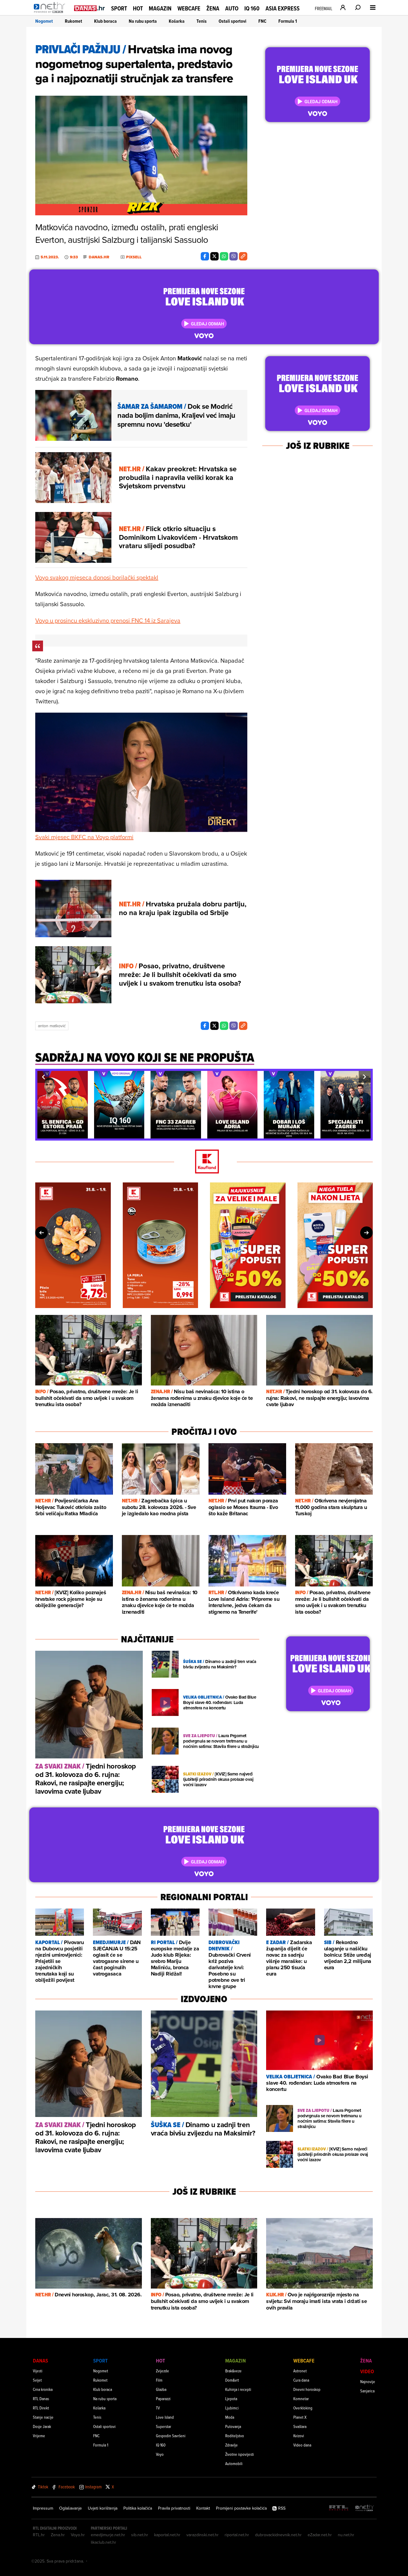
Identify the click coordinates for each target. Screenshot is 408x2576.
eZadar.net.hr (320, 2535)
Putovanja (233, 2426)
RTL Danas (41, 2399)
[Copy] (243, 256)
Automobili (234, 2463)
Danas (40, 2361)
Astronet (300, 2371)
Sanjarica (367, 2391)
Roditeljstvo (235, 2436)
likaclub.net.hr (103, 2542)
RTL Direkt (41, 2408)
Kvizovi (299, 2436)
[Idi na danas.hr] (90, 8)
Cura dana (301, 2380)
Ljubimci (232, 2408)
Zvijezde (162, 2371)
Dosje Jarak (42, 2426)
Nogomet (44, 21)
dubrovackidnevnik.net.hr (278, 2535)
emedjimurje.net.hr (108, 2535)
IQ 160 (252, 9)
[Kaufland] (204, 1162)
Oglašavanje (70, 2508)
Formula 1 (288, 21)
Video (367, 2371)
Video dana (302, 2445)
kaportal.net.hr (167, 2535)
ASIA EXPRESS (283, 9)
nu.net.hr (346, 2535)
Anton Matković (52, 1026)
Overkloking (303, 2408)
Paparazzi (163, 2399)
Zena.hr (58, 2535)
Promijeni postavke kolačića (241, 2508)
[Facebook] (205, 256)
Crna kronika (43, 2389)
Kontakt (203, 2508)
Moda (230, 2417)
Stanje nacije (43, 2417)
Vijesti (38, 2371)
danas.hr (99, 257)
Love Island (165, 2417)
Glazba (161, 2389)
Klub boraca (105, 21)
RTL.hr (39, 2535)
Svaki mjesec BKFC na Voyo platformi (84, 837)
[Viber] (234, 256)
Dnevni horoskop (307, 2389)
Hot (138, 8)
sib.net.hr (140, 2535)
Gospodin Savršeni (171, 2436)
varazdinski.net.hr (203, 2535)
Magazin (160, 8)
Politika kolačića (138, 2508)
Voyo (160, 2454)
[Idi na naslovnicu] (51, 14)
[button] (43, 1077)
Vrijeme (39, 2436)
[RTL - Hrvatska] (339, 2508)
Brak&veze (233, 2371)
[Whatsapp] (224, 256)
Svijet (37, 2380)
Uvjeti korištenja (103, 2508)
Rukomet (73, 21)
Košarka (177, 21)
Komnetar (301, 2399)
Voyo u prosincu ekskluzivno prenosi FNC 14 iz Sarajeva (108, 620)
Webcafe (189, 8)
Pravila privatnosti (174, 2508)
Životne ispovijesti (240, 2454)
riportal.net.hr (237, 2535)
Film (159, 2380)
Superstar (164, 2426)
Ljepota (231, 2399)
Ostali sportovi (233, 21)
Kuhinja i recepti (238, 2389)
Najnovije (368, 2381)
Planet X (300, 2417)
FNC (262, 21)
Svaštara (300, 2426)
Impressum (43, 2508)
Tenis (202, 21)
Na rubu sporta (143, 21)
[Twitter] (214, 256)
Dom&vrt (232, 2380)
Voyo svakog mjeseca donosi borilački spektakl (97, 577)
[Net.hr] (365, 2508)
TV (158, 2408)
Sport (119, 8)
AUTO (232, 9)
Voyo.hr (78, 2535)
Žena (213, 8)
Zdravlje (231, 2445)
